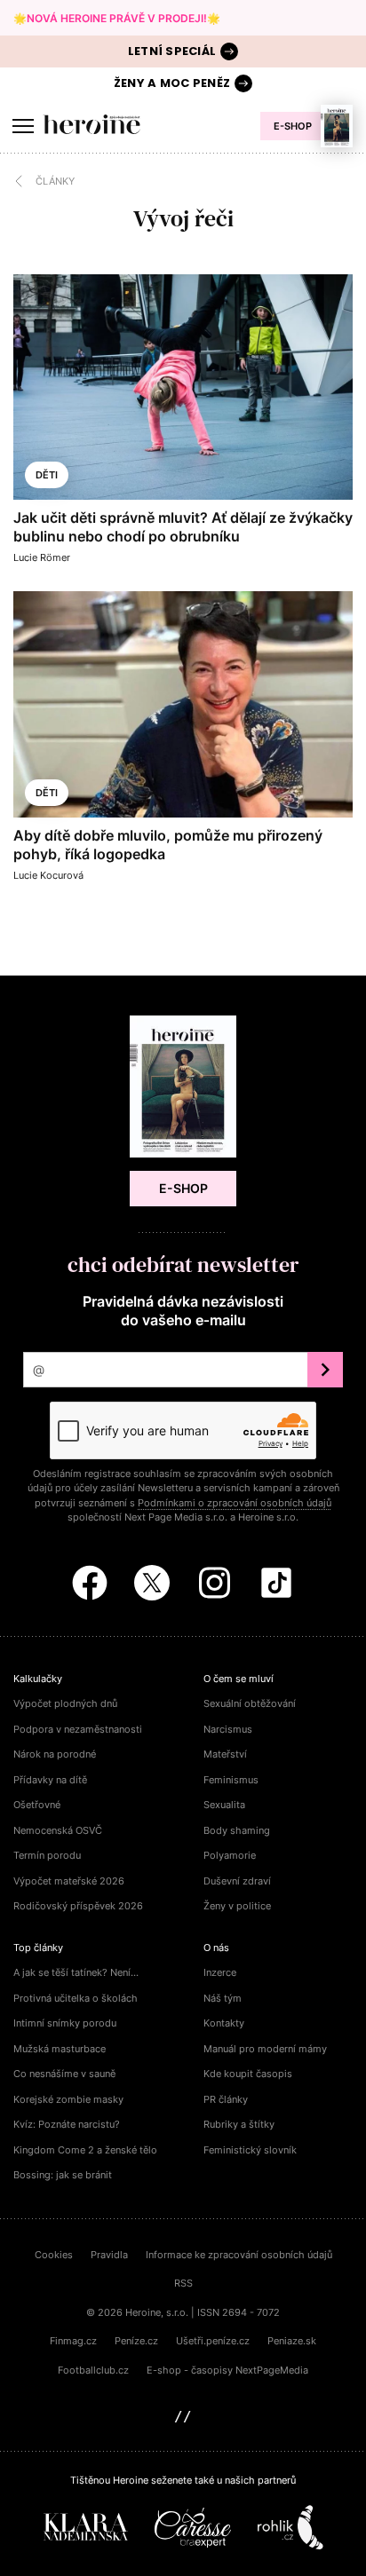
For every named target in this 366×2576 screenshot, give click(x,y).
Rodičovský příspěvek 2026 (78, 1906)
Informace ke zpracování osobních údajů (239, 2255)
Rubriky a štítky (239, 2124)
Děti (47, 475)
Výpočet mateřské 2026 (69, 1881)
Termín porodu (47, 1855)
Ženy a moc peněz (172, 83)
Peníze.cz (136, 2341)
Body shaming (237, 1830)
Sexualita (224, 1805)
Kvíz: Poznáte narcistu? (67, 2124)
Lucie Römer (42, 557)
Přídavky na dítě (50, 1780)
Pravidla (109, 2255)
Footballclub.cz (93, 2370)
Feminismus (231, 1780)
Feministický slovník (250, 2150)
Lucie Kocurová (48, 875)
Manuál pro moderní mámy (265, 2049)
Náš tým (223, 1998)
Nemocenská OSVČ (58, 1830)
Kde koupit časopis (248, 2074)
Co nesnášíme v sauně (64, 2074)
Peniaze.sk (292, 2341)
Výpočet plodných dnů (65, 1703)
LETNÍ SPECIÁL (172, 51)
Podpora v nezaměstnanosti (78, 1729)
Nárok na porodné (55, 1754)
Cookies (54, 2255)
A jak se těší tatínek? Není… (76, 1972)
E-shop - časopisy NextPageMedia (227, 2370)
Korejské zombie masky (68, 2099)
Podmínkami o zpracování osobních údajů (235, 1503)
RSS (183, 2283)
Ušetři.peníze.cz (213, 2341)
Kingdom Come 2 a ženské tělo (85, 2150)
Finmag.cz (73, 2341)
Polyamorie (230, 1855)
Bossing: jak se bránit (63, 2175)
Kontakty (224, 2023)
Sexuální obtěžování (250, 1703)
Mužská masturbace (60, 2049)
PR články (226, 2099)
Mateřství (225, 1754)
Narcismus (228, 1729)
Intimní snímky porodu (65, 2023)
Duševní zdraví (237, 1881)
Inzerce (220, 1972)
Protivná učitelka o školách (76, 1998)
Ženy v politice (237, 1906)
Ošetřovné (37, 1805)
